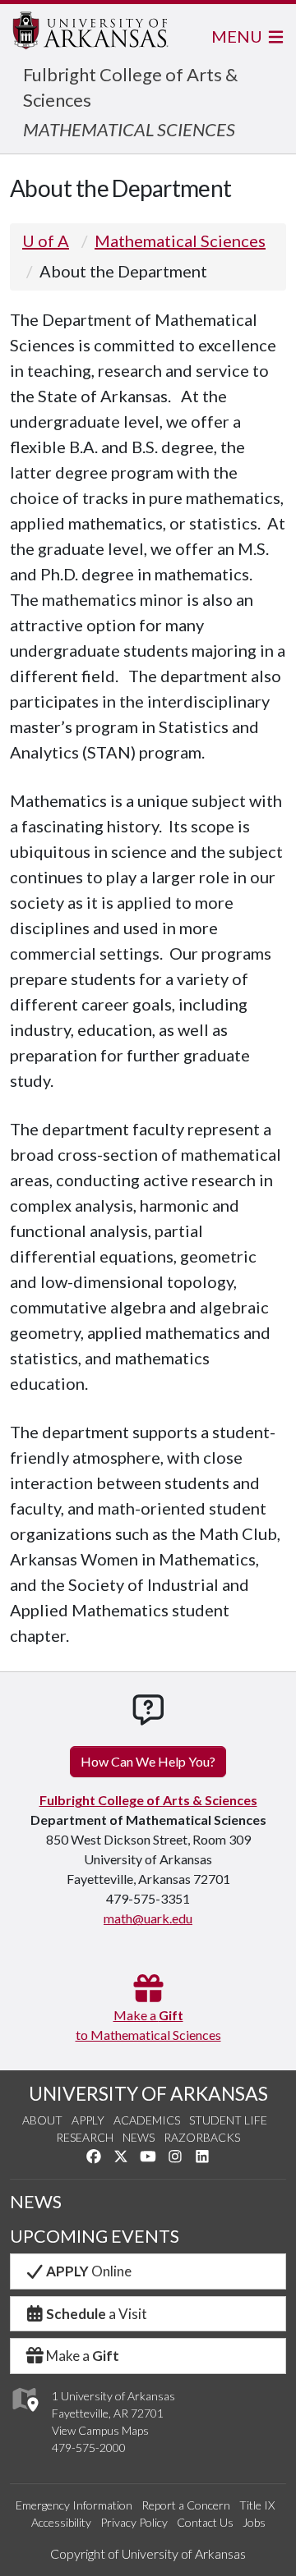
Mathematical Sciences (180, 241)
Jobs (254, 2522)
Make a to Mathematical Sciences (148, 2025)
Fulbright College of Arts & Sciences (148, 1800)
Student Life (228, 2120)
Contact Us (205, 2522)
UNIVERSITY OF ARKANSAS (148, 2093)
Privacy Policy (134, 2522)
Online (89, 2271)
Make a (83, 2356)
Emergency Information (74, 2505)
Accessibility (61, 2522)
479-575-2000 (89, 2448)
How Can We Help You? (148, 1761)
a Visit (97, 2314)
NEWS (36, 2202)
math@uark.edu (148, 1918)
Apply (88, 2120)
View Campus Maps (100, 2430)
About (42, 2120)
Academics (147, 2120)
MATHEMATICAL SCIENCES (129, 129)
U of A (46, 241)
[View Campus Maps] (24, 2416)
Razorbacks (202, 2137)
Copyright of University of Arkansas (148, 2553)
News (139, 2137)
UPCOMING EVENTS (95, 2236)
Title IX (257, 2505)
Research (85, 2137)
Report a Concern (186, 2505)
